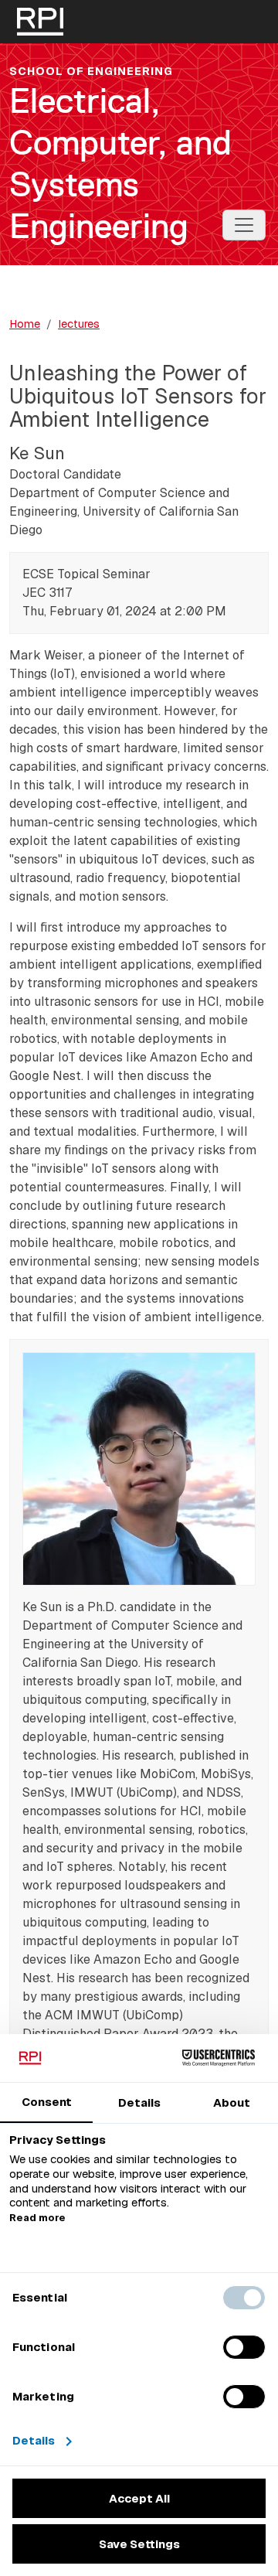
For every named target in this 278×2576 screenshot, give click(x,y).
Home (25, 324)
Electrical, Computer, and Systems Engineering (120, 163)
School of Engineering (91, 71)
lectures (79, 324)
